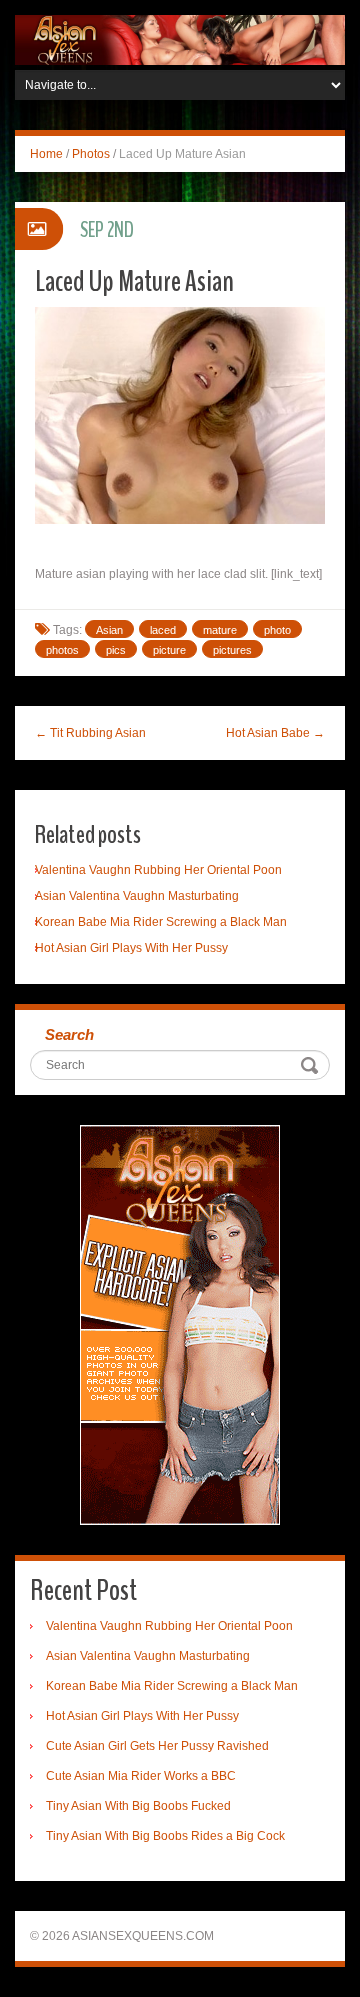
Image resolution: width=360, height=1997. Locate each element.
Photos (91, 154)
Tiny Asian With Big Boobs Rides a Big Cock (165, 1836)
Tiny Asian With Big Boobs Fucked (138, 1806)
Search (69, 1034)
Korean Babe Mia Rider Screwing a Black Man (161, 922)
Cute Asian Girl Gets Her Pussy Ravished (157, 1746)
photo (277, 630)
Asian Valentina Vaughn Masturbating (137, 896)
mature (220, 630)
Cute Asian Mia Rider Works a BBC (141, 1776)
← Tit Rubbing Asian (90, 733)
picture (169, 650)
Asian (109, 630)
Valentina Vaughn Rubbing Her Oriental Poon (158, 870)
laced (163, 630)
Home (46, 154)
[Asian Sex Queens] (180, 39)
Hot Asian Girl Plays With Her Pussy (131, 948)
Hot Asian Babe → (275, 733)
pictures (232, 650)
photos (62, 650)
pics (116, 650)
